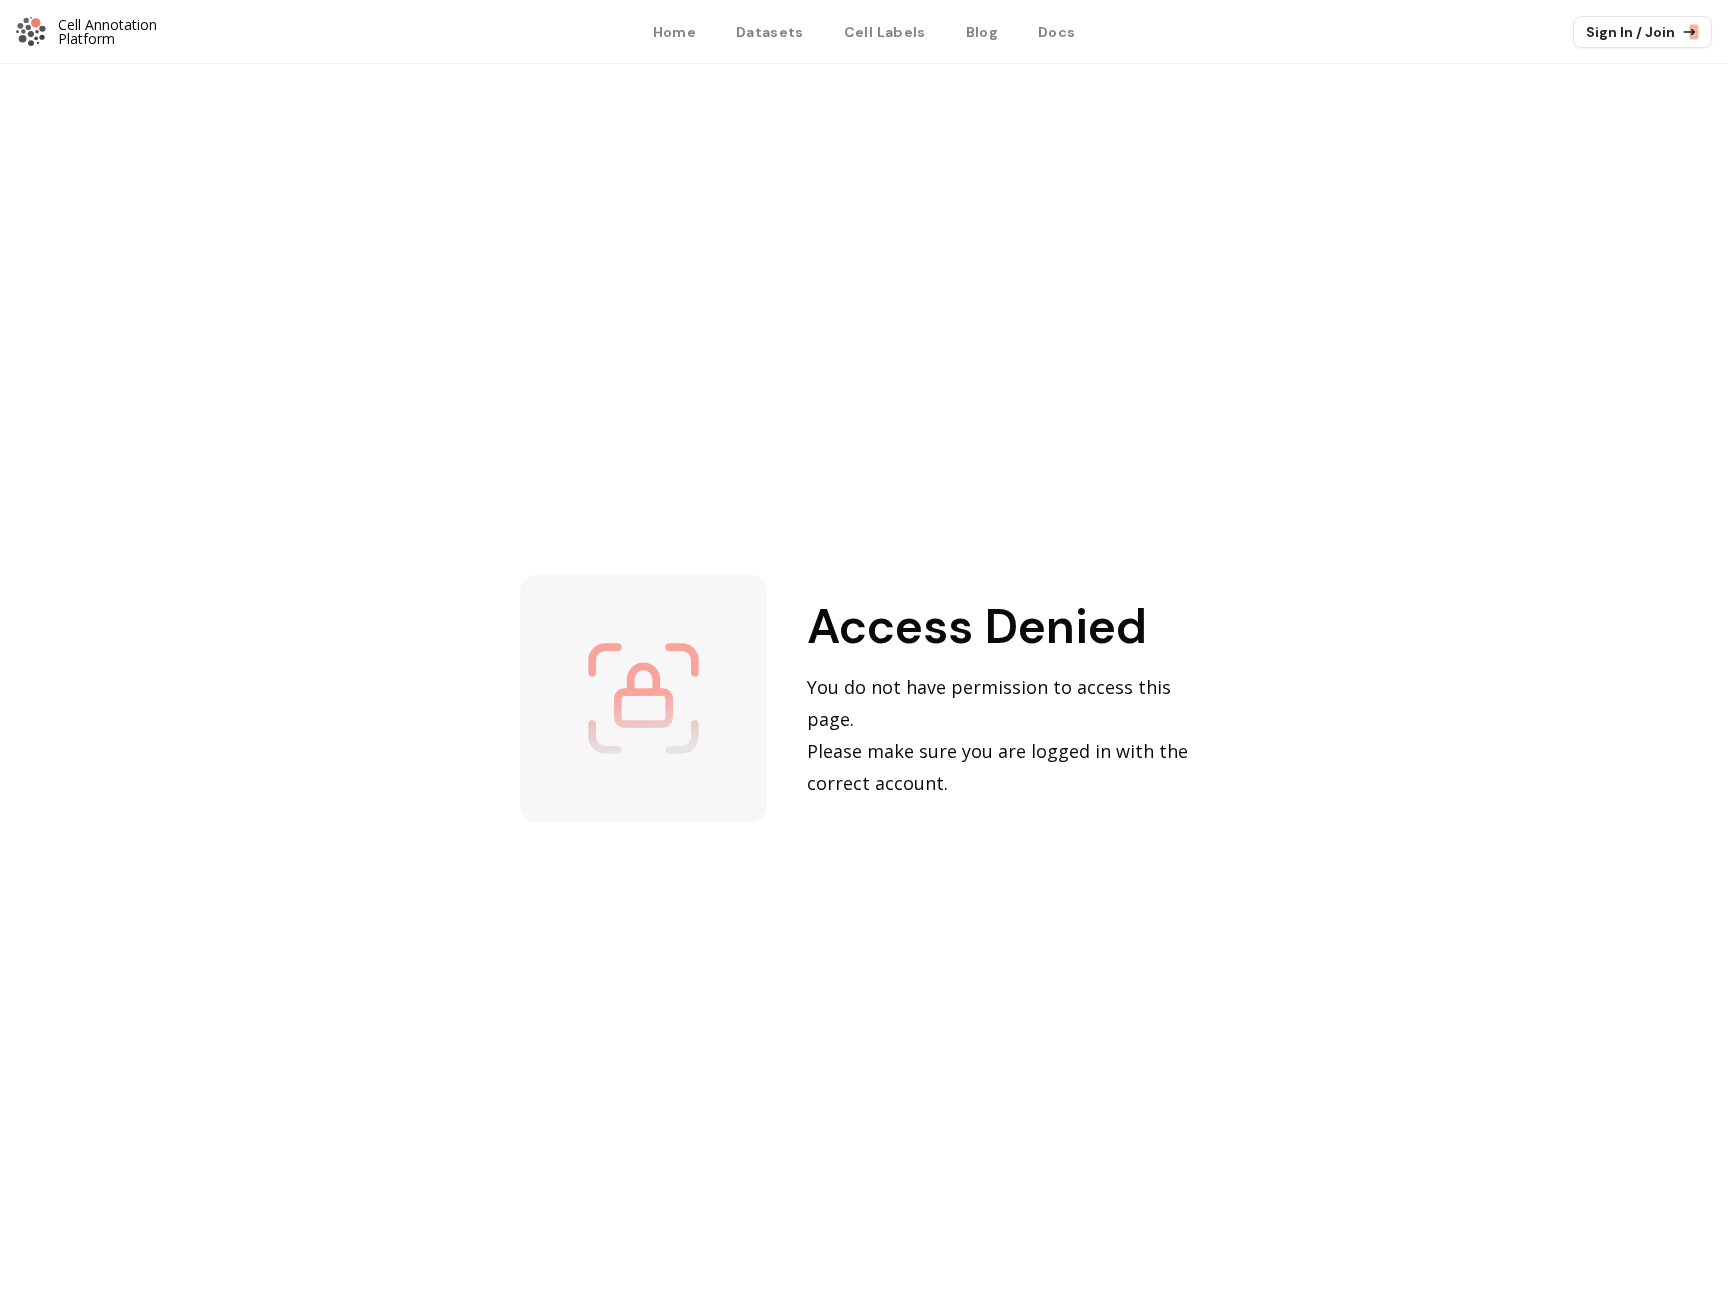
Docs (1056, 32)
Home (674, 32)
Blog (982, 32)
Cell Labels (885, 32)
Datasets (770, 32)
